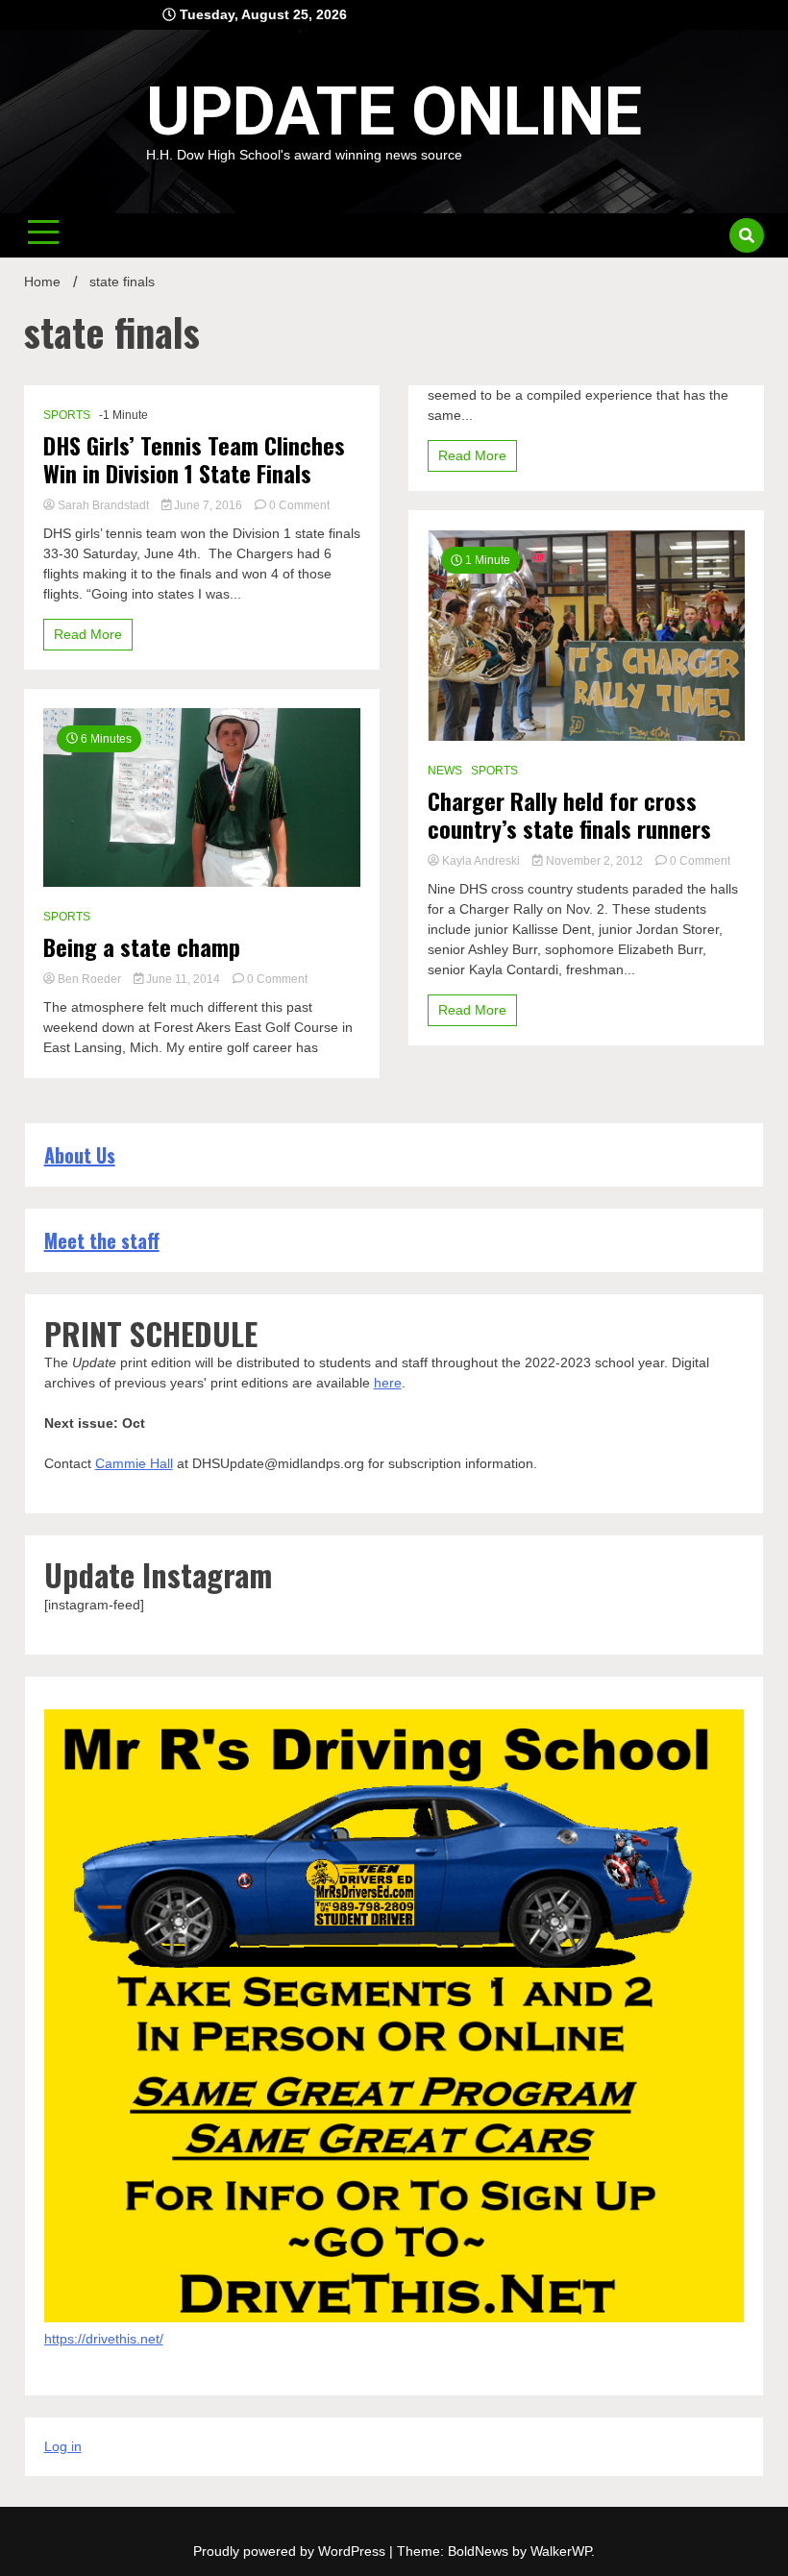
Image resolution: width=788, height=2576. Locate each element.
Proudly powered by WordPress (291, 2551)
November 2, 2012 (594, 861)
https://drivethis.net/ (104, 2339)
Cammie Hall (134, 1463)
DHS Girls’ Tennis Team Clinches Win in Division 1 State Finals (194, 459)
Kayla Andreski (481, 861)
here (388, 1383)
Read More (88, 634)
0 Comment (299, 505)
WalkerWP (561, 2551)
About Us (80, 1155)
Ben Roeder (89, 979)
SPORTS (67, 415)
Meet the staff (102, 1240)
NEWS (445, 771)
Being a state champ (142, 947)
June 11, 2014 (183, 979)
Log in (63, 2446)
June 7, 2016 (208, 505)
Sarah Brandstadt (103, 505)
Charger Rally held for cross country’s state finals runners (569, 815)
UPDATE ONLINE (394, 111)
